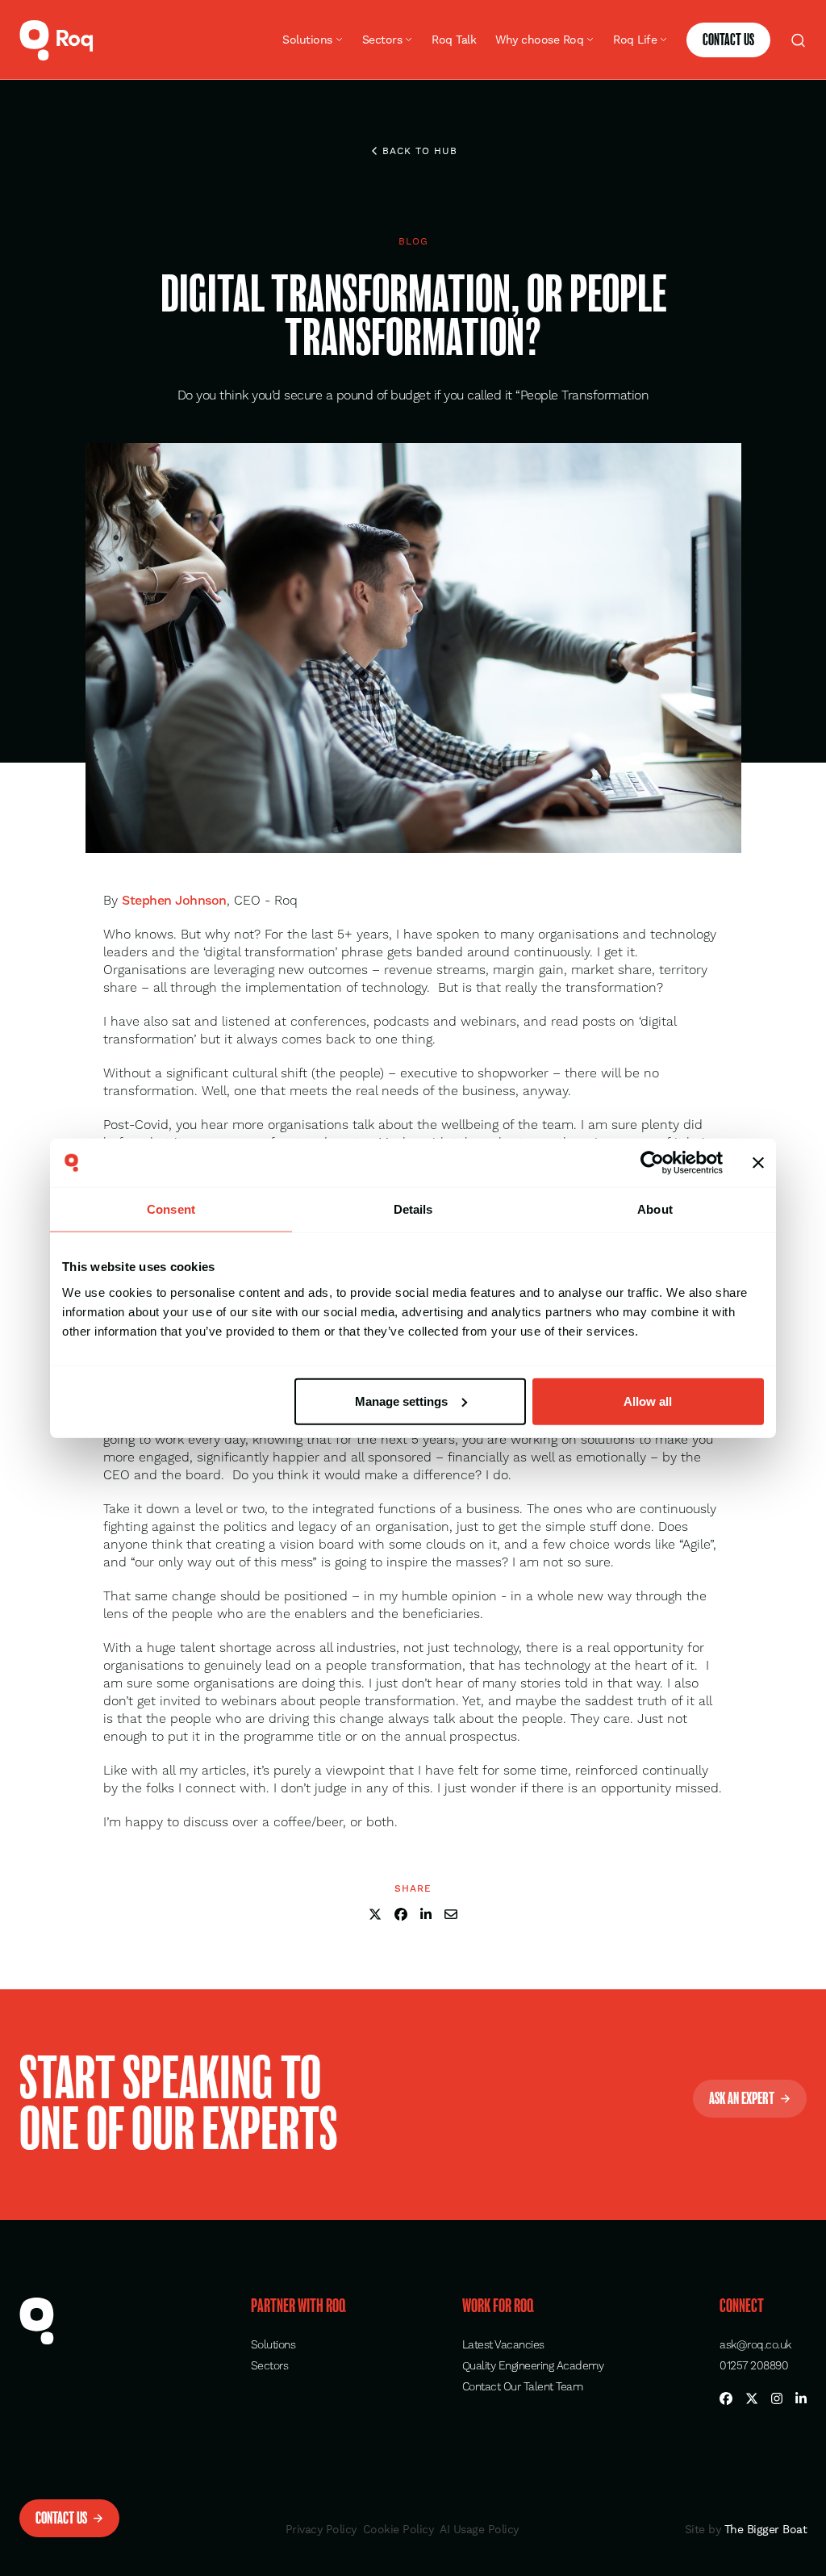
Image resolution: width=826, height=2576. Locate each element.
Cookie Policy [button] (398, 2529)
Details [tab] (413, 1209)
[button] (56, 40)
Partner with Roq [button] (298, 2306)
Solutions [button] (273, 2345)
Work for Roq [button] (498, 2306)
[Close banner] (758, 1163)
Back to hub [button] (420, 151)
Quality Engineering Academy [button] (533, 2366)
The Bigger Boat (763, 2529)
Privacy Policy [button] (321, 2529)
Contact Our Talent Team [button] (523, 2387)
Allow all (648, 1401)
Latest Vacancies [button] (503, 2345)
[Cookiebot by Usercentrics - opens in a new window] (652, 1163)
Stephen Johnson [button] (174, 901)
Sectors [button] (270, 2366)
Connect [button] (742, 2306)
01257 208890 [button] (754, 2366)
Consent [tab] (171, 1209)
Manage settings (401, 1401)
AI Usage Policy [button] (479, 2529)
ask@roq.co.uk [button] (755, 2345)
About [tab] (655, 1209)
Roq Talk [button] (454, 40)
